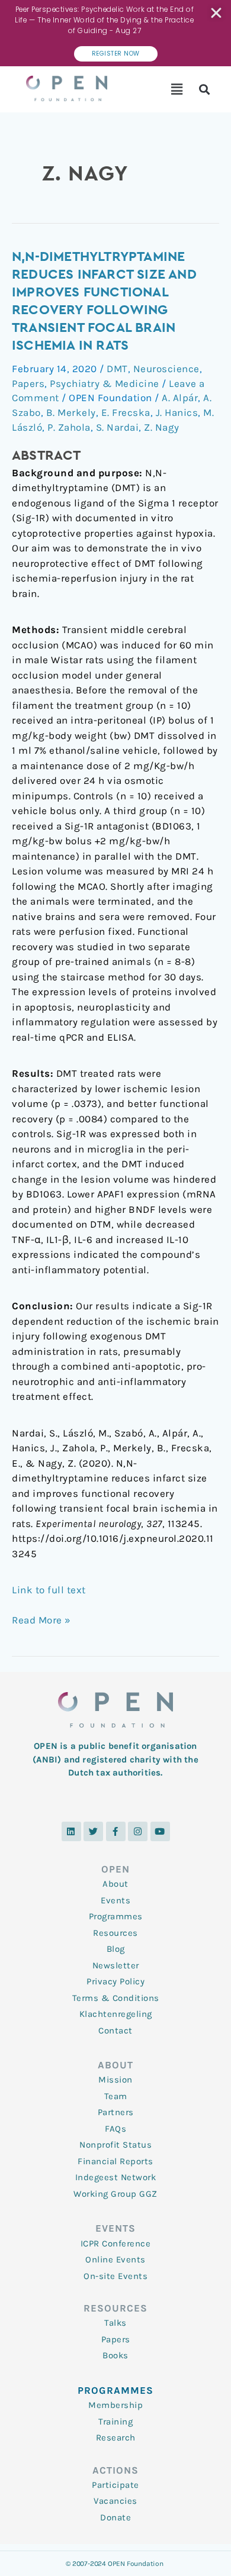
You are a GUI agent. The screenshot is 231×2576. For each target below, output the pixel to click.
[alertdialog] (115, 33)
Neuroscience (166, 369)
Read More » (41, 1619)
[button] (177, 89)
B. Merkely (71, 412)
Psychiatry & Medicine (105, 383)
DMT (117, 369)
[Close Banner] (217, 13)
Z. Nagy (162, 427)
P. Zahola (69, 427)
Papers (28, 383)
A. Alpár (180, 398)
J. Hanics (177, 412)
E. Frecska (126, 412)
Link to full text (49, 1590)
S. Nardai (118, 427)
